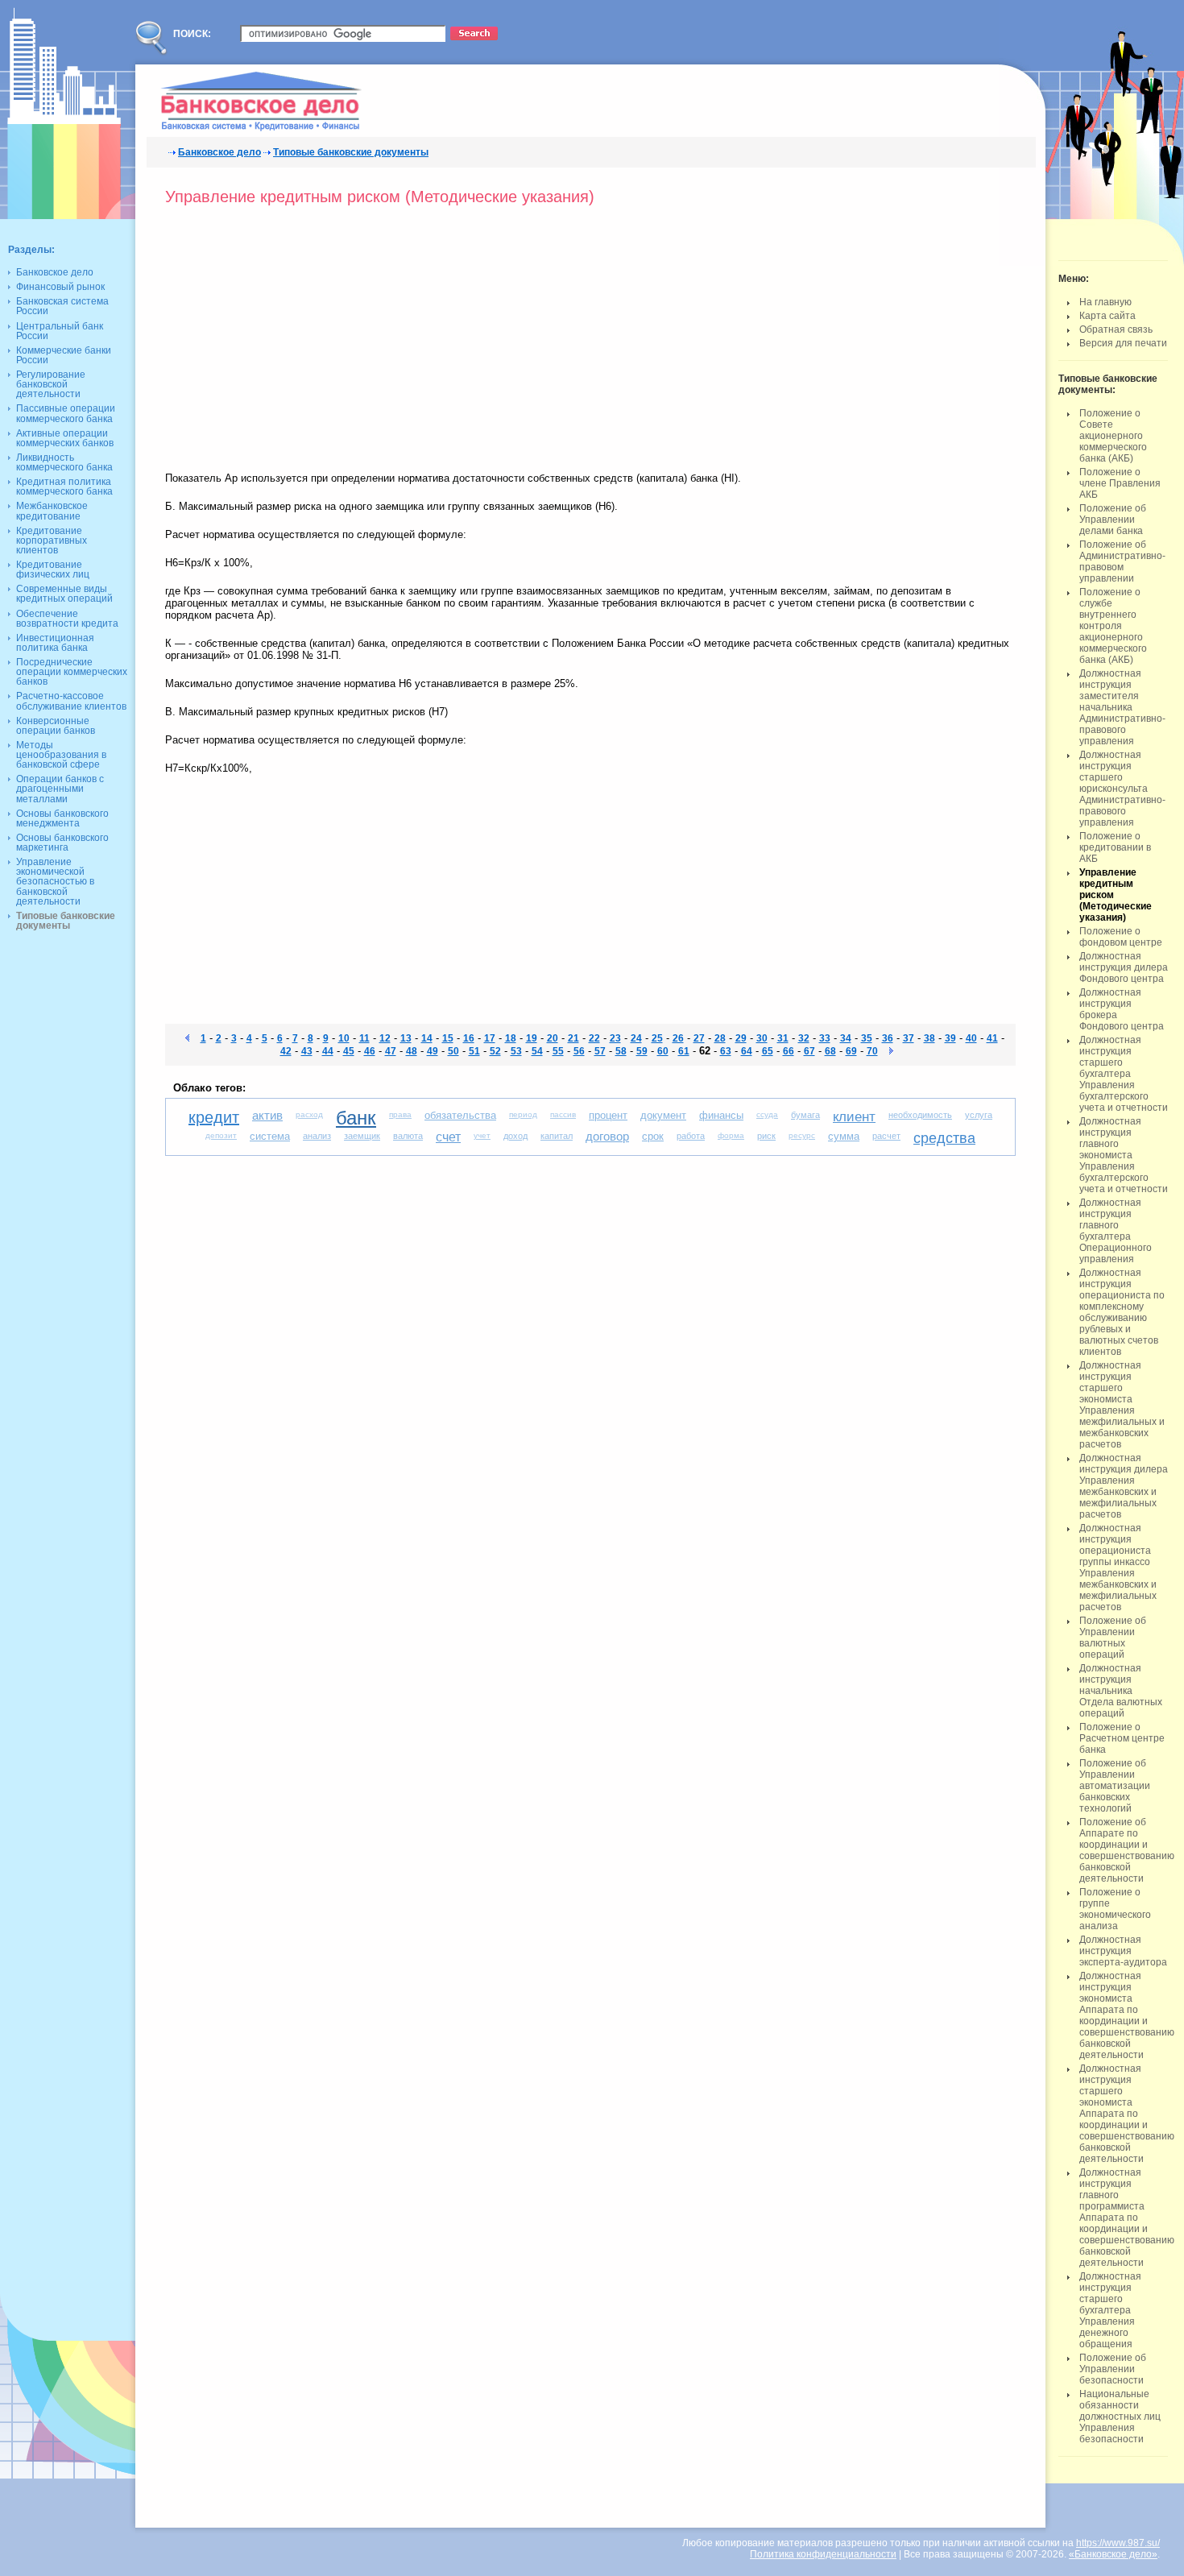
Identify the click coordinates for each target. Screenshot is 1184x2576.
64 (747, 1051)
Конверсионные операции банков (56, 726)
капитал (557, 1136)
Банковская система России (62, 306)
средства (944, 1138)
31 (783, 1038)
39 (950, 1038)
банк (356, 1118)
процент (608, 1115)
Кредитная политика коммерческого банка (64, 487)
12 (385, 1038)
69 (851, 1051)
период (523, 1114)
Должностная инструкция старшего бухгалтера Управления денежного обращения (1110, 2310)
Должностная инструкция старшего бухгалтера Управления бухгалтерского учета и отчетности (1124, 1074)
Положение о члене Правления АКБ (1120, 483)
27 (699, 1038)
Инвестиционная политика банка (55, 643)
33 (825, 1038)
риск (766, 1136)
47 (391, 1051)
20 (553, 1038)
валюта (408, 1136)
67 (809, 1051)
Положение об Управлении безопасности (1113, 2369)
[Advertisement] (300, 343)
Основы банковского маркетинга (62, 843)
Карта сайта (1107, 316)
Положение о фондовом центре (1121, 937)
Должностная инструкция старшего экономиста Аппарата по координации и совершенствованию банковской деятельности (1127, 2114)
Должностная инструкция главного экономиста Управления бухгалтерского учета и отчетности (1124, 1155)
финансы (721, 1115)
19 (532, 1038)
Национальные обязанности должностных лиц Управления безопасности (1120, 2417)
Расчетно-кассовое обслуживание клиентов (71, 701)
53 (516, 1051)
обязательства (460, 1115)
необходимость (920, 1115)
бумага (805, 1115)
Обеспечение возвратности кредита (67, 619)
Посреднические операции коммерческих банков (72, 672)
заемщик (362, 1136)
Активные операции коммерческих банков (65, 438)
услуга (979, 1115)
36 (888, 1038)
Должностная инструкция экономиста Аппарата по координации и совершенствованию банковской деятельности (1127, 2015)
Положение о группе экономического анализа (1115, 1909)
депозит (221, 1135)
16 (469, 1038)
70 (872, 1051)
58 (621, 1051)
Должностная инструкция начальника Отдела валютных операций (1121, 1691)
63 (726, 1051)
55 (558, 1051)
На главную (1105, 302)
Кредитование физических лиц (53, 569)
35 (867, 1038)
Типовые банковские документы (351, 152)
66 (789, 1051)
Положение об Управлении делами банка (1113, 520)
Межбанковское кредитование (52, 511)
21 (573, 1038)
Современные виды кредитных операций (64, 594)
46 (370, 1051)
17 (490, 1038)
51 (474, 1051)
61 (684, 1051)
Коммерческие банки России (64, 355)
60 (663, 1051)
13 (406, 1038)
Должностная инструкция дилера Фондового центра (1124, 967)
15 (448, 1038)
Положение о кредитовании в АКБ (1115, 847)
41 (992, 1038)
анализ (317, 1136)
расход (309, 1114)
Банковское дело (219, 152)
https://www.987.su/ (1118, 2543)
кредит (214, 1117)
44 (328, 1051)
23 (615, 1038)
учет (482, 1135)
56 (579, 1051)
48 (412, 1051)
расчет (886, 1136)
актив (267, 1115)
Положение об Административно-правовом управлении (1122, 561)
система (270, 1136)
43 (307, 1051)
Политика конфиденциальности (823, 2554)
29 (741, 1038)
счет (448, 1137)
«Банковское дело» (1113, 2554)
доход (515, 1136)
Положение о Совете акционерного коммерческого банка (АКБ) (1113, 436)
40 (971, 1038)
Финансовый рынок (60, 287)
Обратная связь (1116, 329)
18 (511, 1038)
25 (657, 1038)
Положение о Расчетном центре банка (1122, 1738)
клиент (854, 1117)
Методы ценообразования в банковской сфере (61, 755)
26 (678, 1038)
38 (929, 1038)
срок (653, 1136)
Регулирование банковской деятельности (51, 384)
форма (731, 1135)
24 (636, 1038)
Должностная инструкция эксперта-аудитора (1123, 1951)
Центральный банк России (60, 331)
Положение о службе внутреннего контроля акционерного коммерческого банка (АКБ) (1113, 626)
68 (830, 1051)
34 (846, 1038)
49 (433, 1051)
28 (720, 1038)
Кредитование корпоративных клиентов (52, 540)
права (400, 1114)
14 (427, 1038)
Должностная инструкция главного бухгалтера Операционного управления (1116, 1231)
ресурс (802, 1135)
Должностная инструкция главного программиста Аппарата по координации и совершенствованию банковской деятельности (1127, 2218)
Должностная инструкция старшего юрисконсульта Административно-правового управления (1122, 789)
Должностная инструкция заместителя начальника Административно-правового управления (1122, 707)
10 (344, 1038)
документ (663, 1115)
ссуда (767, 1114)
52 (495, 1051)
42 (286, 1051)
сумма (844, 1136)
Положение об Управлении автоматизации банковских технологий (1115, 1786)
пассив (563, 1114)
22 (594, 1038)
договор (607, 1136)
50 (453, 1051)
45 (349, 1051)
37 (909, 1038)
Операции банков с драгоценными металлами (60, 789)
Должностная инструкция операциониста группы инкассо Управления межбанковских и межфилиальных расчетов (1118, 1568)
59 (642, 1051)
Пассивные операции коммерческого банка (66, 413)
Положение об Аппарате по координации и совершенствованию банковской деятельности (1127, 1850)
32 (804, 1038)
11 (364, 1038)
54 (537, 1051)
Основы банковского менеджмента (62, 818)
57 (600, 1051)
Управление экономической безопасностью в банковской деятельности (55, 882)
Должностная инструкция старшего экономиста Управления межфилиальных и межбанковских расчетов (1122, 1405)
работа (691, 1136)
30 (762, 1038)
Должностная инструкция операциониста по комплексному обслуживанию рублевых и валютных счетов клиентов (1122, 1312)
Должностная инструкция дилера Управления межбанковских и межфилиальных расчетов (1124, 1486)
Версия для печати (1123, 343)
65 (768, 1051)
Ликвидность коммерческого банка (64, 462)
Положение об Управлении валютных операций (1113, 1638)
